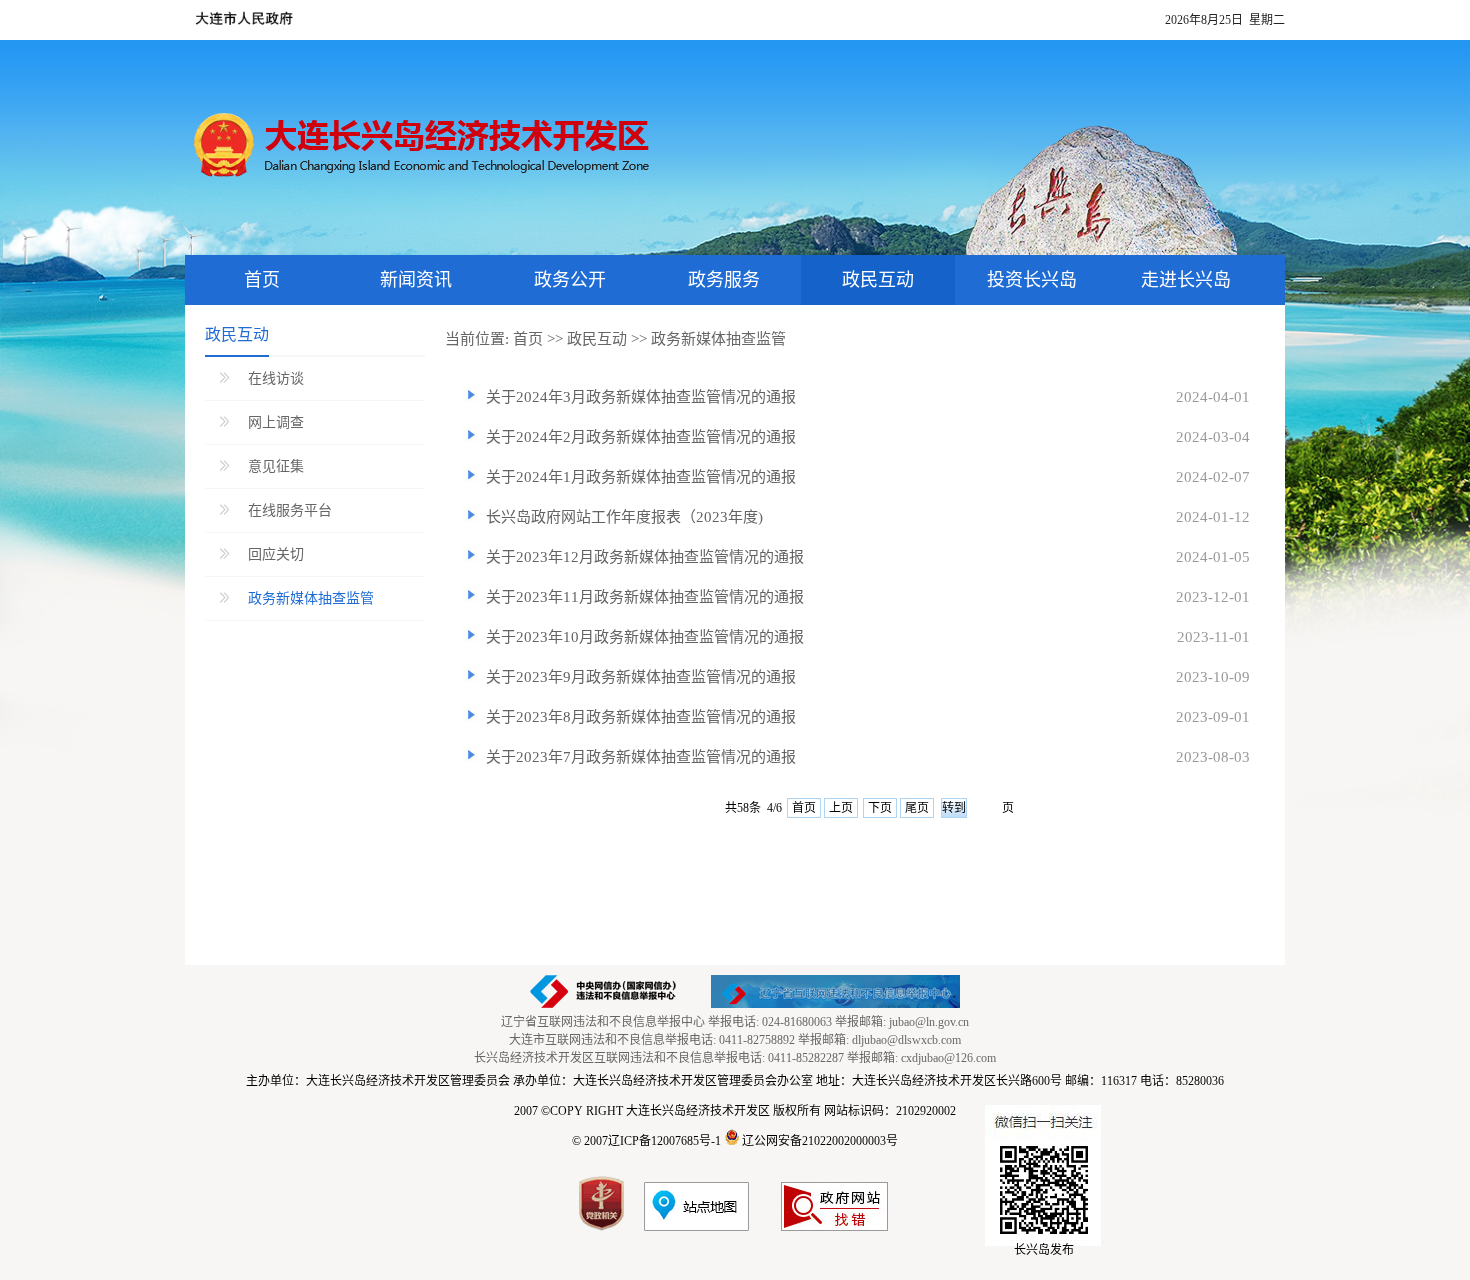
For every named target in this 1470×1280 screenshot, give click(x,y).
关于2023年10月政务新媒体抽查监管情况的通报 (645, 637)
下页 (880, 808)
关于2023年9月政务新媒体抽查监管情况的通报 (641, 677)
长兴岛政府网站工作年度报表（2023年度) (624, 517)
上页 (841, 808)
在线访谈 (276, 378)
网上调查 (276, 422)
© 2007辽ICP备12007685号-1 (646, 1141)
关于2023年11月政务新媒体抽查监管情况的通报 (645, 597)
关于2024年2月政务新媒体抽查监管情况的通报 (641, 437)
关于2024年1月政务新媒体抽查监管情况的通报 (641, 477)
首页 (528, 339)
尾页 (917, 808)
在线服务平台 (290, 510)
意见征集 (276, 466)
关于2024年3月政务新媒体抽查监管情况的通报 (641, 397)
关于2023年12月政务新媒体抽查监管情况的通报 (645, 557)
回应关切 (276, 554)
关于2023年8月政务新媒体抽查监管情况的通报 (641, 717)
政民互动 (597, 339)
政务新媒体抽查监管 (311, 598)
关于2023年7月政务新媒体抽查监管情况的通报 (641, 757)
